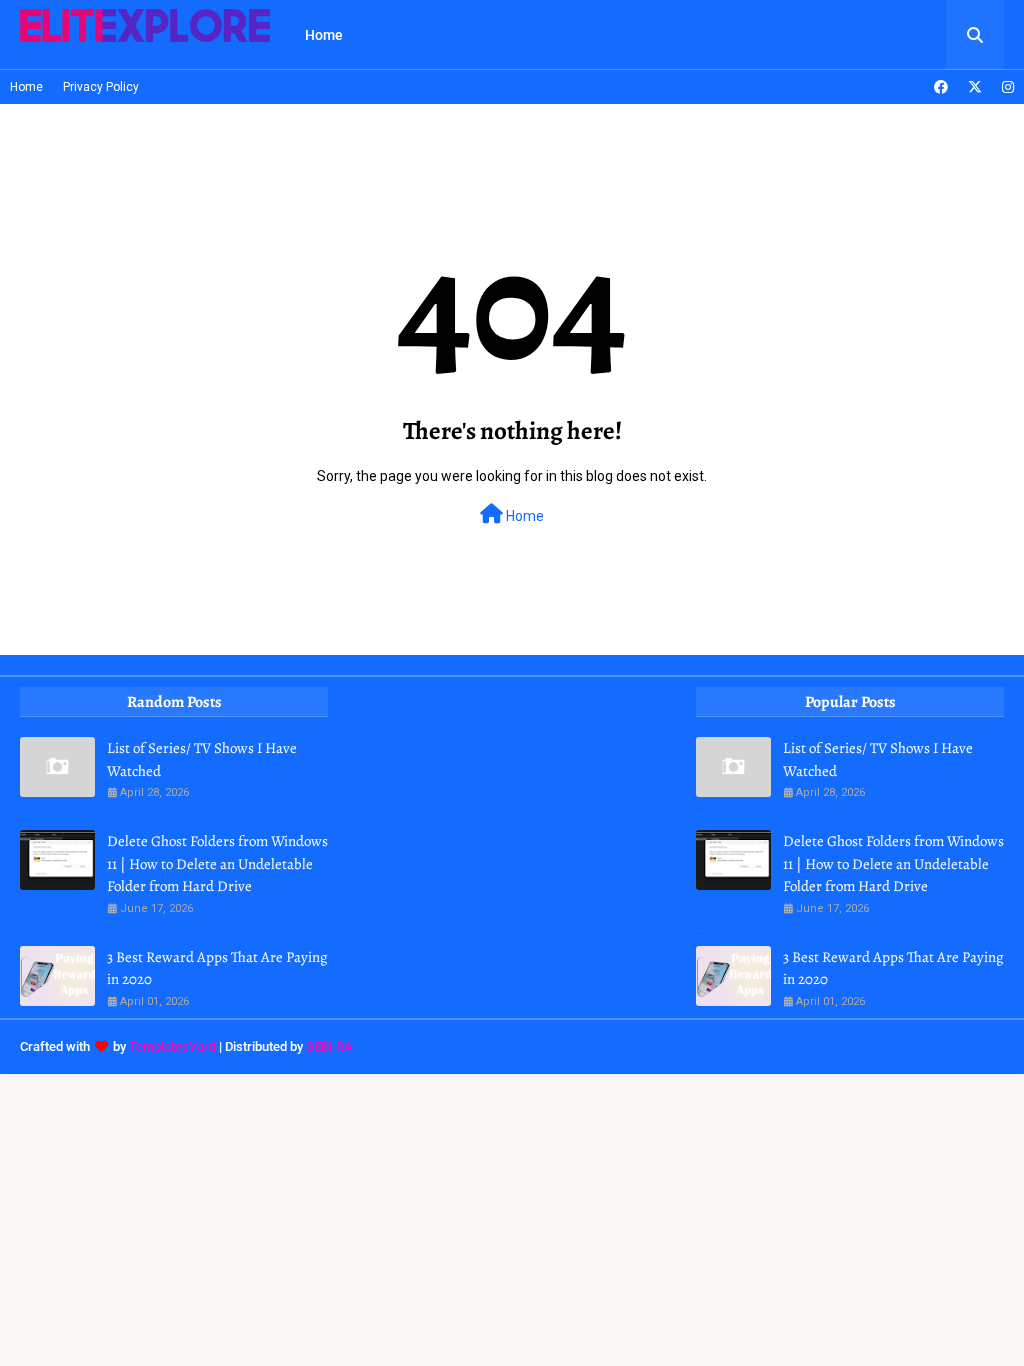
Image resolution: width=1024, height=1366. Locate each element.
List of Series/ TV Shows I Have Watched (202, 759)
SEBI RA (329, 1046)
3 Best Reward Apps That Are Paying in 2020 (217, 968)
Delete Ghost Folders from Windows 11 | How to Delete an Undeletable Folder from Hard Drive (217, 863)
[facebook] (941, 87)
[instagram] (1005, 87)
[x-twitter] (975, 87)
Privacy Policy (101, 87)
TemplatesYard (172, 1046)
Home (26, 87)
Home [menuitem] (324, 35)
